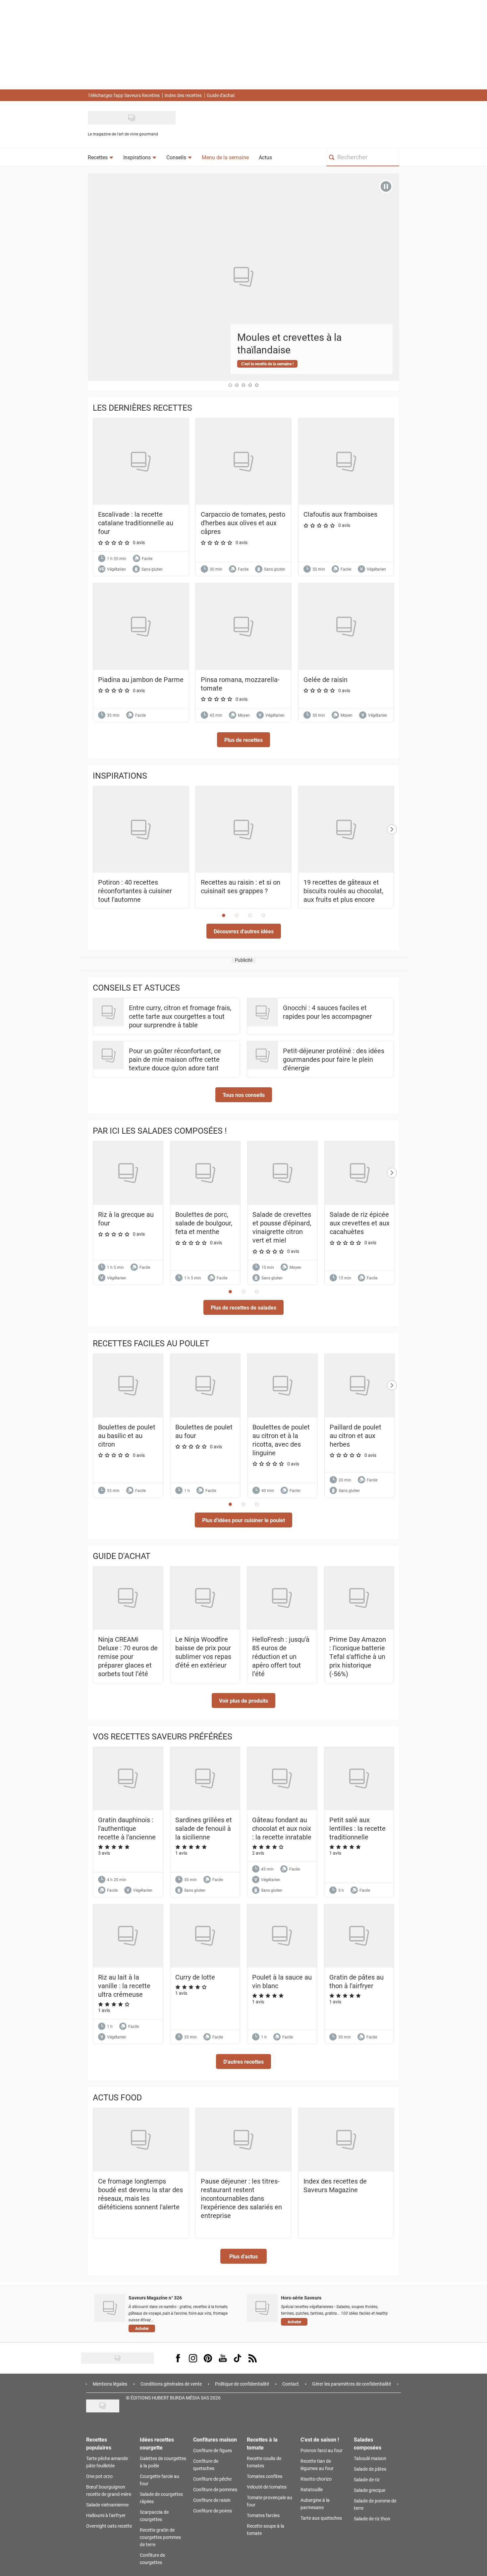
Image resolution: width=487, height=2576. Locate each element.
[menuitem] (101, 157)
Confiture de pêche (212, 2479)
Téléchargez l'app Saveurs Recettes (124, 95)
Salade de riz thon (372, 2519)
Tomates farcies (263, 2515)
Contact (291, 2384)
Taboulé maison (370, 2458)
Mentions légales (110, 2384)
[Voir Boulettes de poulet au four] (205, 1386)
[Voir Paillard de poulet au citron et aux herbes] (360, 1386)
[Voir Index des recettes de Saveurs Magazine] (346, 2140)
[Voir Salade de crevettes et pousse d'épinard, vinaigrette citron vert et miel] (282, 1173)
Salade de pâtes (370, 2469)
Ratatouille (312, 2489)
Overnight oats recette (109, 2526)
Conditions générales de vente (171, 2384)
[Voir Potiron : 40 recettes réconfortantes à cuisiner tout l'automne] (141, 830)
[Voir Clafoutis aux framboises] (346, 462)
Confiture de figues (213, 2450)
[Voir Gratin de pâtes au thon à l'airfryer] (359, 1936)
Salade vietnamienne (107, 2505)
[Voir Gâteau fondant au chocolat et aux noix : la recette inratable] (282, 1779)
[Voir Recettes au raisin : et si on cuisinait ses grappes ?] (243, 830)
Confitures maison (215, 2439)
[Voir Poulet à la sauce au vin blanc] (282, 1936)
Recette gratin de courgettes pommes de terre (160, 2537)
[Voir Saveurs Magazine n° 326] (110, 2308)
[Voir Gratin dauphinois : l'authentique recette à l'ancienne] (128, 1779)
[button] (243, 740)
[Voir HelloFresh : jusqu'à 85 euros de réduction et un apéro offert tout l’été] (282, 1598)
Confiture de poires (213, 2511)
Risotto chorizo (316, 2479)
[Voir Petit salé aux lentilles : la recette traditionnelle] (359, 1779)
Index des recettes (183, 95)
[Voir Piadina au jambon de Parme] (141, 626)
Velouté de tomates (267, 2487)
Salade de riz (367, 2479)
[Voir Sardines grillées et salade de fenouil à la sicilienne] (205, 1779)
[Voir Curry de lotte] (205, 1936)
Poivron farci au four (322, 2450)
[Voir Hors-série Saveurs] (262, 2308)
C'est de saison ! (320, 2439)
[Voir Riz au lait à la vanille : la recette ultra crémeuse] (128, 1936)
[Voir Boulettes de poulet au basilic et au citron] (128, 1386)
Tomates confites (265, 2476)
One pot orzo (99, 2476)
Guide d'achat (221, 95)
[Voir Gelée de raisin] (346, 626)
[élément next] (392, 854)
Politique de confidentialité (242, 2384)
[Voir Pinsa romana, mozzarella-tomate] (243, 626)
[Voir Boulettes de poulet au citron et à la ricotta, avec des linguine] (282, 1386)
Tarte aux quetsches (321, 2518)
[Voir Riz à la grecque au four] (128, 1173)
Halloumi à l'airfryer (106, 2515)
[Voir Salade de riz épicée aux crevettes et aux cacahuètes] (360, 1173)
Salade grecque (370, 2490)
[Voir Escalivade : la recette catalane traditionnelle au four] (141, 462)
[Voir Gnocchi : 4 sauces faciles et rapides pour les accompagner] (263, 1012)
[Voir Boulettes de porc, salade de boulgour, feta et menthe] (205, 1173)
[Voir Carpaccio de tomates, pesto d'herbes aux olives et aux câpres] (243, 462)
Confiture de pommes (215, 2489)
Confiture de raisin (212, 2500)
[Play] (386, 186)
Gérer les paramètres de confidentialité (352, 2384)
